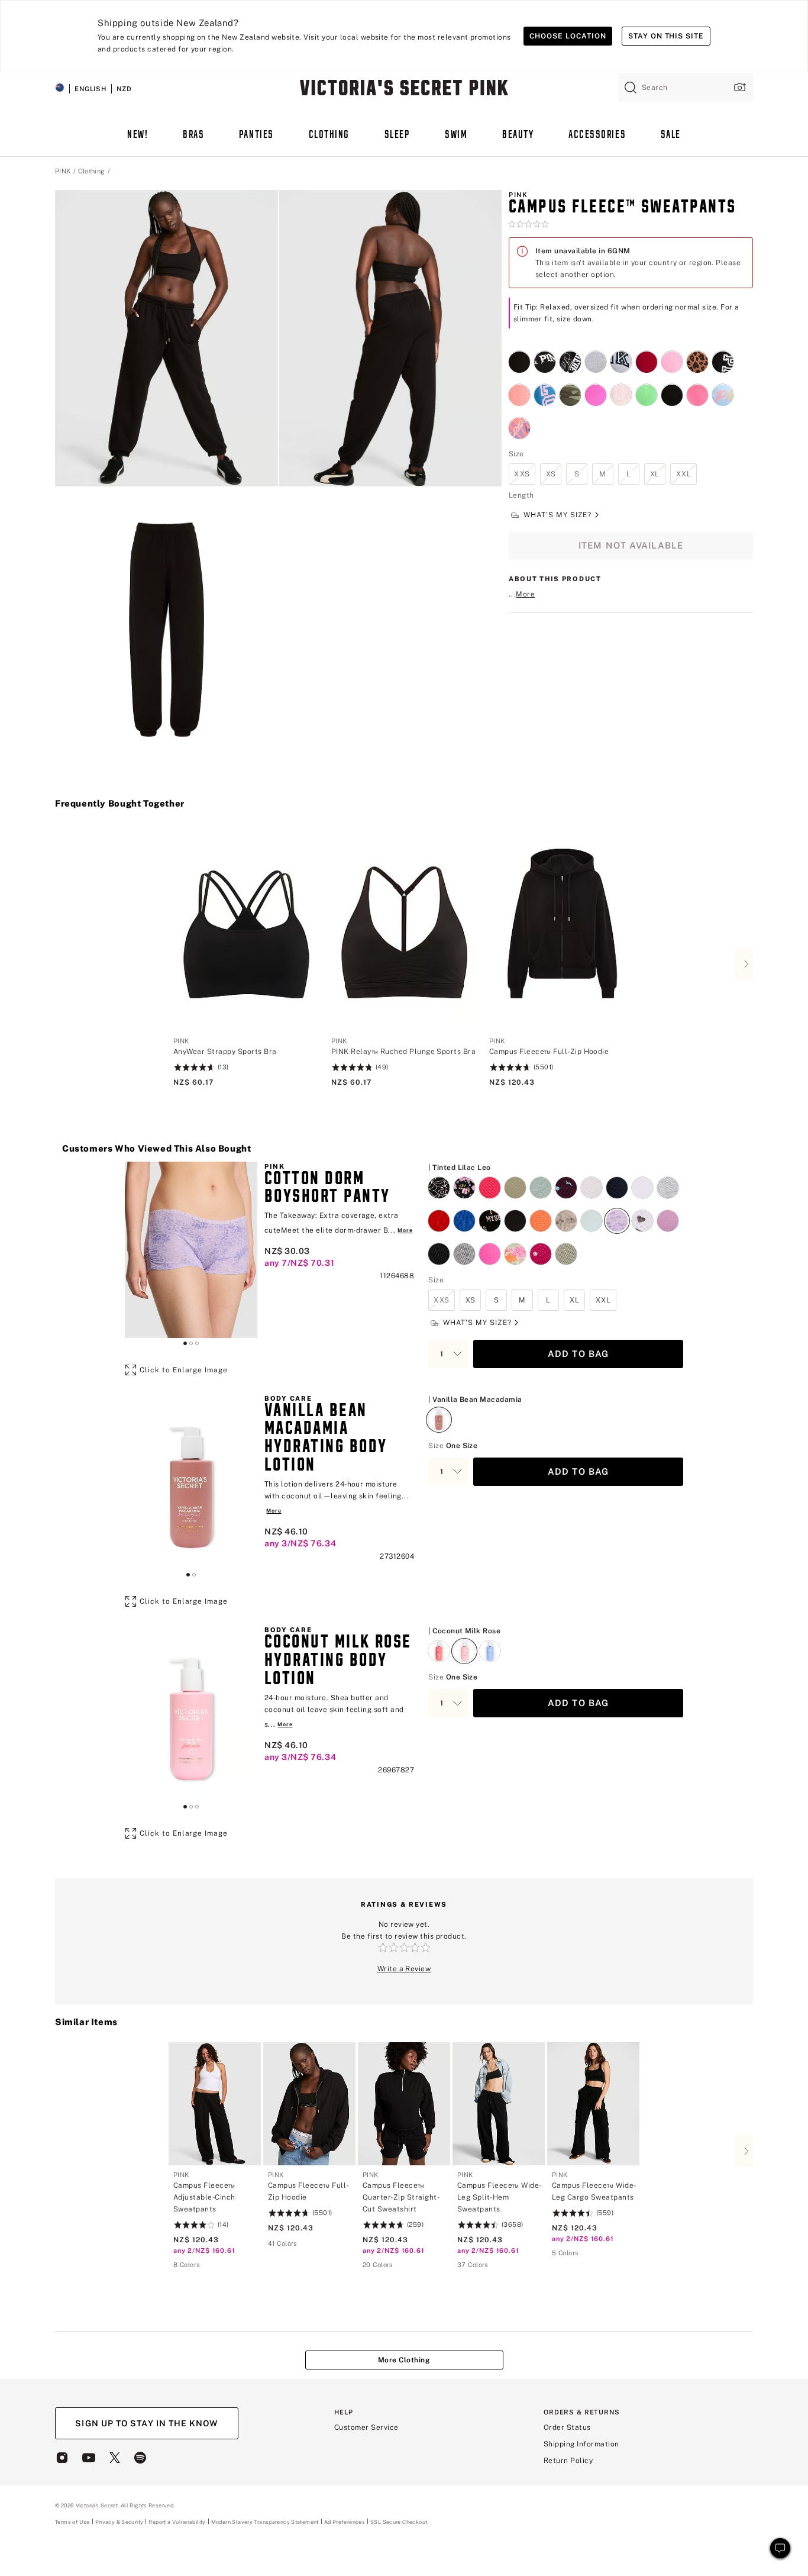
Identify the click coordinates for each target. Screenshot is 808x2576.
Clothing (92, 171)
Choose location (568, 36)
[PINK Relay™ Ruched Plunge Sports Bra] (404, 927)
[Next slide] (744, 964)
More (525, 595)
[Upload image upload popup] (739, 87)
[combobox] (686, 88)
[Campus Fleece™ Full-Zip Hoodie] (562, 927)
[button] (167, 338)
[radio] (519, 355)
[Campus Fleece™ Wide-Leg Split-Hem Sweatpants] (499, 2104)
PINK (63, 171)
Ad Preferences (345, 2522)
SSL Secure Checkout (399, 2522)
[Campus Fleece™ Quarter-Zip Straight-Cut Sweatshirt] (404, 2104)
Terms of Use (72, 2522)
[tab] (185, 1343)
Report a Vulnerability (177, 2522)
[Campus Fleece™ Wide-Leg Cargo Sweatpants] (593, 2104)
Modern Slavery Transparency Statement (265, 2522)
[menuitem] (138, 141)
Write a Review (404, 1969)
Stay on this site (666, 36)
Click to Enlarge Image (184, 1370)
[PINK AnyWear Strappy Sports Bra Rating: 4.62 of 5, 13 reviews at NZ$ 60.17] (246, 1062)
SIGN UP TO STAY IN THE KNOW (146, 2423)
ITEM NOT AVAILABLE (631, 546)
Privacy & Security (119, 2522)
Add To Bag (578, 1354)
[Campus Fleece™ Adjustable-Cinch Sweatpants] (215, 2104)
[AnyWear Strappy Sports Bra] (246, 927)
